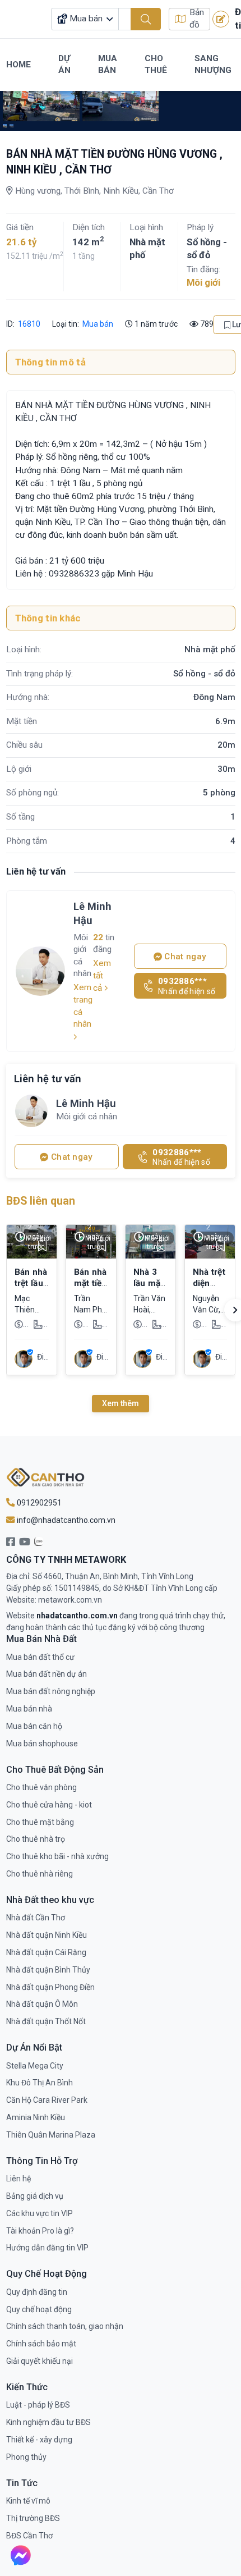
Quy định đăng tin (37, 2292)
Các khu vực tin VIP (40, 2213)
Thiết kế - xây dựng (39, 2440)
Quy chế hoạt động (39, 2309)
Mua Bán (108, 65)
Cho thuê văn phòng (41, 1787)
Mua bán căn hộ (34, 1726)
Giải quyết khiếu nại (40, 2361)
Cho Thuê (156, 65)
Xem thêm (121, 1403)
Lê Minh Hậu (92, 913)
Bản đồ (197, 19)
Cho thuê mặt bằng (40, 1822)
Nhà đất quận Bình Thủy (48, 1970)
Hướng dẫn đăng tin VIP (47, 2248)
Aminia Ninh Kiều (36, 2117)
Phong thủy (26, 2457)
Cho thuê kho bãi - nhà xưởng (57, 1856)
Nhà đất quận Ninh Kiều (47, 1935)
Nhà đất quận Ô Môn (42, 2004)
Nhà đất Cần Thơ (36, 1918)
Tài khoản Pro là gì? (40, 2231)
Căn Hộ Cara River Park (47, 2100)
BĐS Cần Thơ (29, 2536)
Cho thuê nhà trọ (36, 1839)
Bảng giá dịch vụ (35, 2196)
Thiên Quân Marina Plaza (51, 2135)
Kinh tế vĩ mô (28, 2501)
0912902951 (38, 1503)
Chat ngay (184, 957)
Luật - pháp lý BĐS (38, 2405)
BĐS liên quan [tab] (41, 1201)
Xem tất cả (102, 976)
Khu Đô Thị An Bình (40, 2083)
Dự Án (64, 65)
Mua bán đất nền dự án (47, 1674)
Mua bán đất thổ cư (40, 1657)
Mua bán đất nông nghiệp (51, 1691)
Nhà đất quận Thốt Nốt (46, 2021)
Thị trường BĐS (33, 2518)
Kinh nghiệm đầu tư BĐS (48, 2422)
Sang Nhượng (213, 65)
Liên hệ (18, 2179)
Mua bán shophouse (42, 1744)
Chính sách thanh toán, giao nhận (65, 2326)
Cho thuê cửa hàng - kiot (49, 1805)
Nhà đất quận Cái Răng (46, 1952)
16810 (28, 324)
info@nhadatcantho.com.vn (65, 1520)
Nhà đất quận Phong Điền (50, 1987)
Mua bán (98, 324)
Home (18, 65)
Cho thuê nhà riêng (40, 1874)
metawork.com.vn (70, 1600)
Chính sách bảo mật (41, 2344)
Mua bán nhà (29, 1709)
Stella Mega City (35, 2066)
